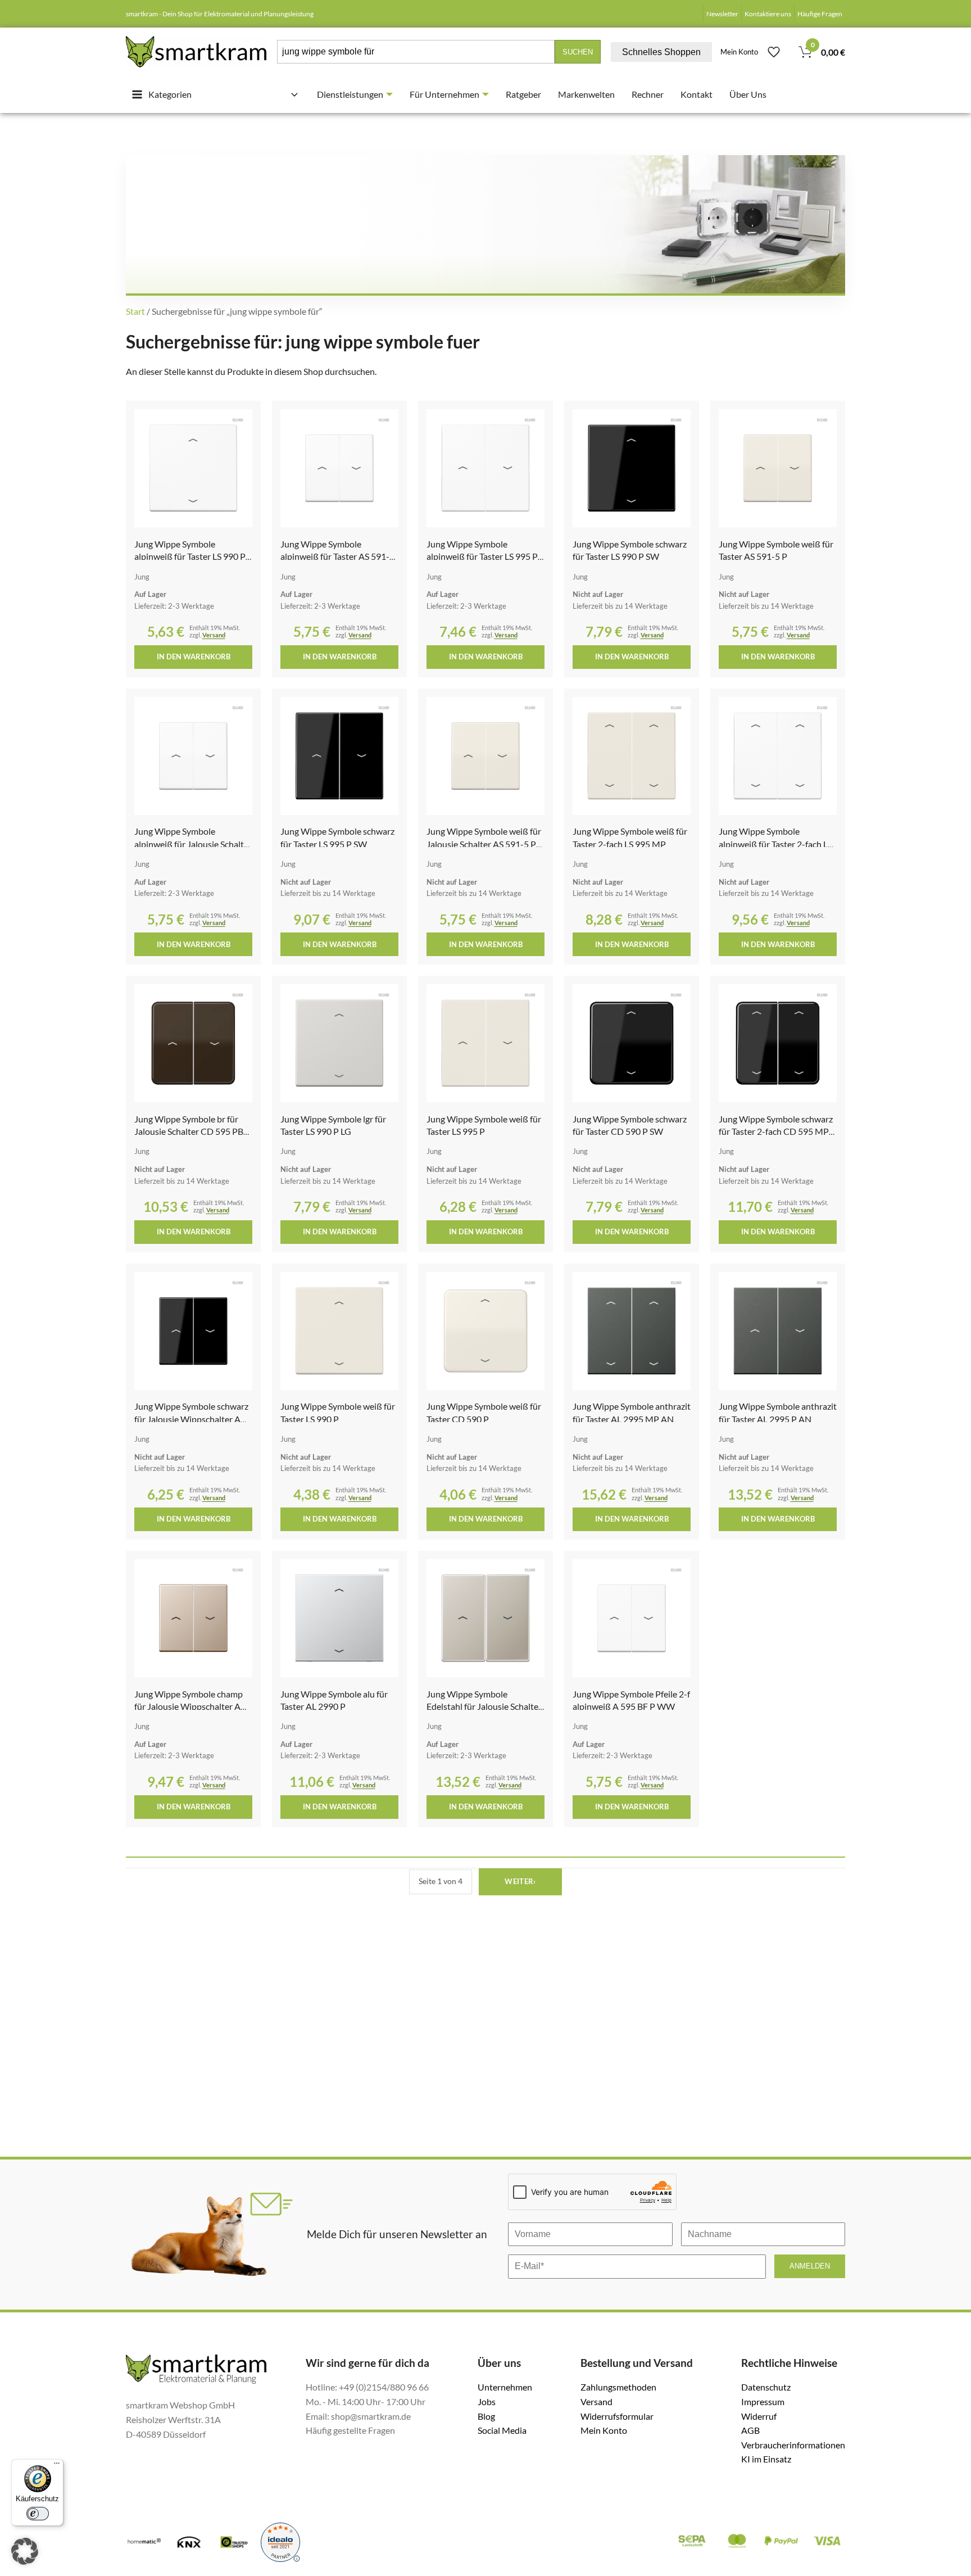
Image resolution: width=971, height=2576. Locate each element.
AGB (750, 2430)
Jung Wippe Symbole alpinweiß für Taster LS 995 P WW (482, 556)
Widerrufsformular (617, 2416)
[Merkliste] (774, 52)
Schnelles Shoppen (661, 52)
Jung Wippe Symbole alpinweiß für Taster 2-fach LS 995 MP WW (775, 844)
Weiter (520, 1881)
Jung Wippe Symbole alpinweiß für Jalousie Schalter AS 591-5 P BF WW (193, 844)
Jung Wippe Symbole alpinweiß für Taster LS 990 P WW (190, 556)
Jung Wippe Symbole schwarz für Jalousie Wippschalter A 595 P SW (191, 1419)
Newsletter (722, 14)
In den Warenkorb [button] (194, 657)
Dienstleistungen (350, 94)
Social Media (502, 2430)
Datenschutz (766, 2387)
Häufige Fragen (820, 14)
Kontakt (697, 94)
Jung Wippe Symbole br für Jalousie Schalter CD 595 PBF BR (191, 1131)
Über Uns (748, 94)
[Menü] (57, 2466)
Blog (486, 2416)
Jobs (487, 2401)
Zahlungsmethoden (618, 2387)
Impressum (763, 2401)
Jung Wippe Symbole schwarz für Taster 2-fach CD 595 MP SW (776, 1131)
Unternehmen (505, 2387)
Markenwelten (586, 94)
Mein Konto (739, 52)
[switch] (38, 2514)
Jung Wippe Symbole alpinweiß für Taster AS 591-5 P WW (337, 556)
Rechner (648, 94)
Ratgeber (523, 94)
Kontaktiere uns (768, 14)
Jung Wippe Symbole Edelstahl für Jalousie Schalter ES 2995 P (484, 1706)
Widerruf (759, 2416)
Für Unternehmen (444, 94)
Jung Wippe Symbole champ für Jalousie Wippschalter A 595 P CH (189, 1706)
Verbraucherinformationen (793, 2445)
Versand (214, 635)
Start (135, 311)
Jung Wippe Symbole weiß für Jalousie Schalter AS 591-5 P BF (484, 844)
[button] (25, 2551)
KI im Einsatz (766, 2459)
